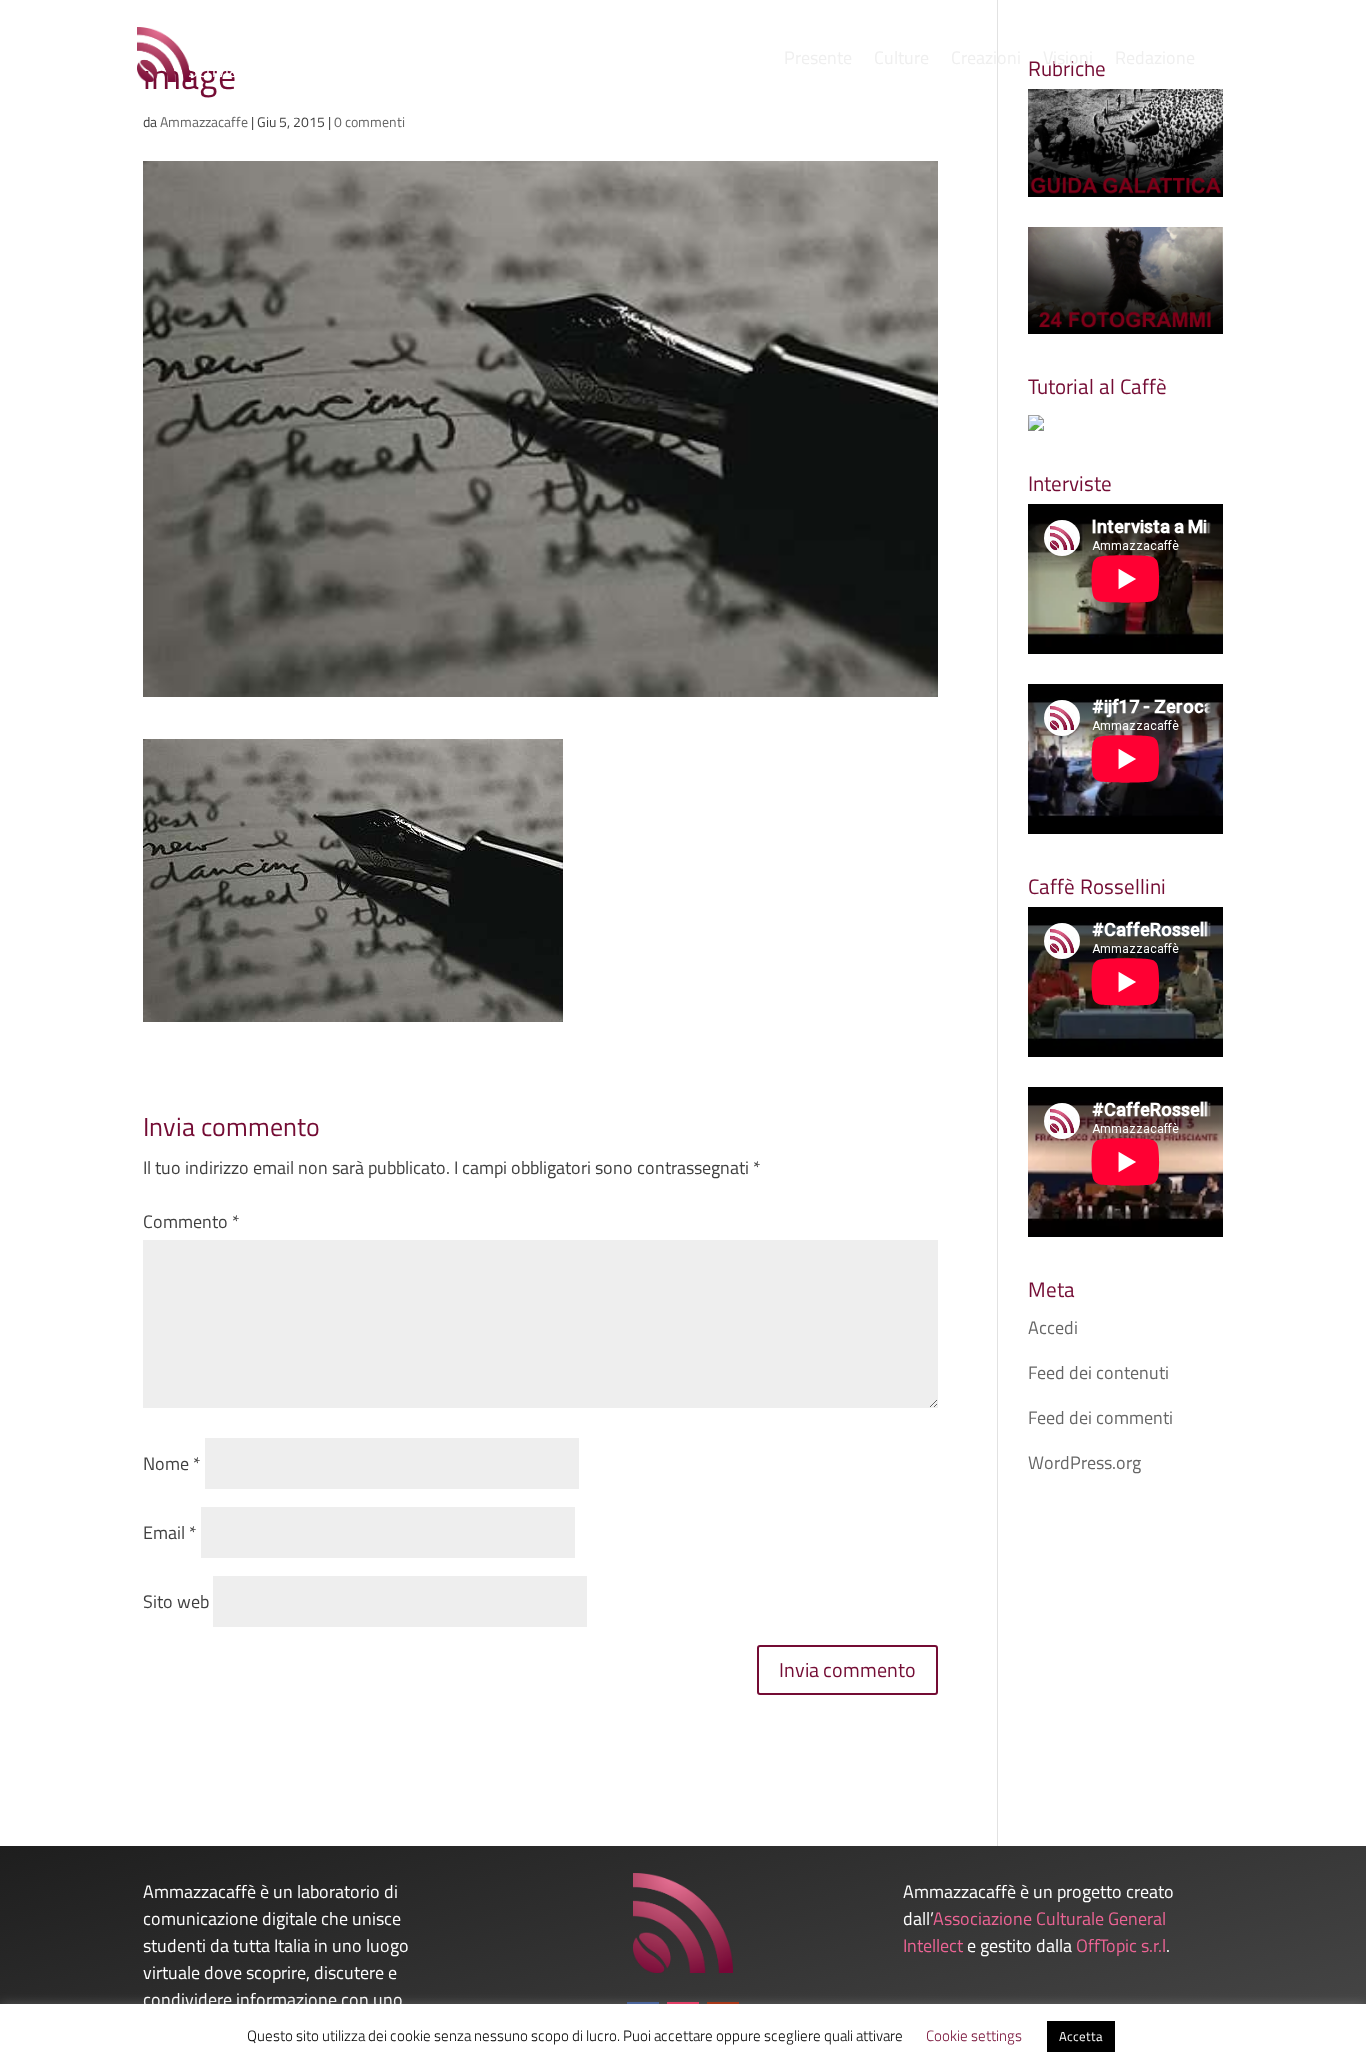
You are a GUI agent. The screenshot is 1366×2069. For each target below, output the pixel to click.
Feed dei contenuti (1098, 1372)
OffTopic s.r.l (1121, 1945)
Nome (172, 1463)
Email (170, 1532)
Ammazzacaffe (204, 121)
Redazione (1155, 61)
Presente (818, 61)
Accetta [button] (1081, 2036)
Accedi (1053, 1327)
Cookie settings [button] (974, 2035)
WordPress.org (1084, 1462)
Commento (191, 1221)
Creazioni (986, 61)
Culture (901, 61)
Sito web (176, 1601)
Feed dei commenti (1100, 1417)
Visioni (1068, 61)
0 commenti (369, 121)
